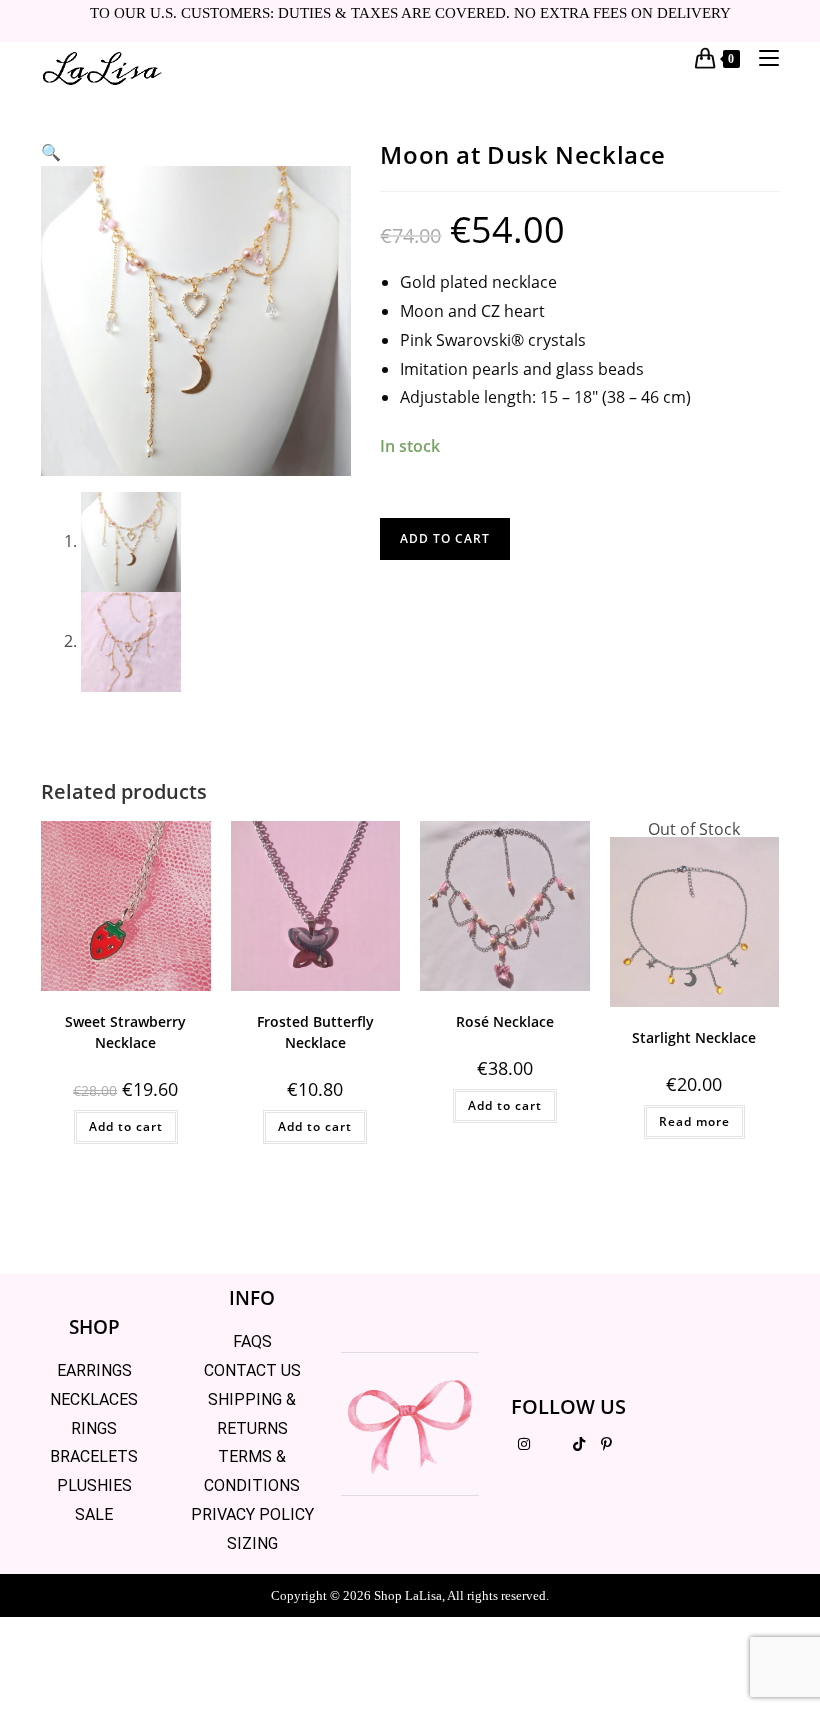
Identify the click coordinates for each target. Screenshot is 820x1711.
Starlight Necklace (694, 1037)
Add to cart (445, 538)
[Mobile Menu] (761, 57)
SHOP (94, 1327)
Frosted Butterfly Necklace (315, 1032)
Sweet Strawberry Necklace (125, 1032)
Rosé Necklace (505, 1021)
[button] (51, 152)
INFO (252, 1298)
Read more (694, 1121)
